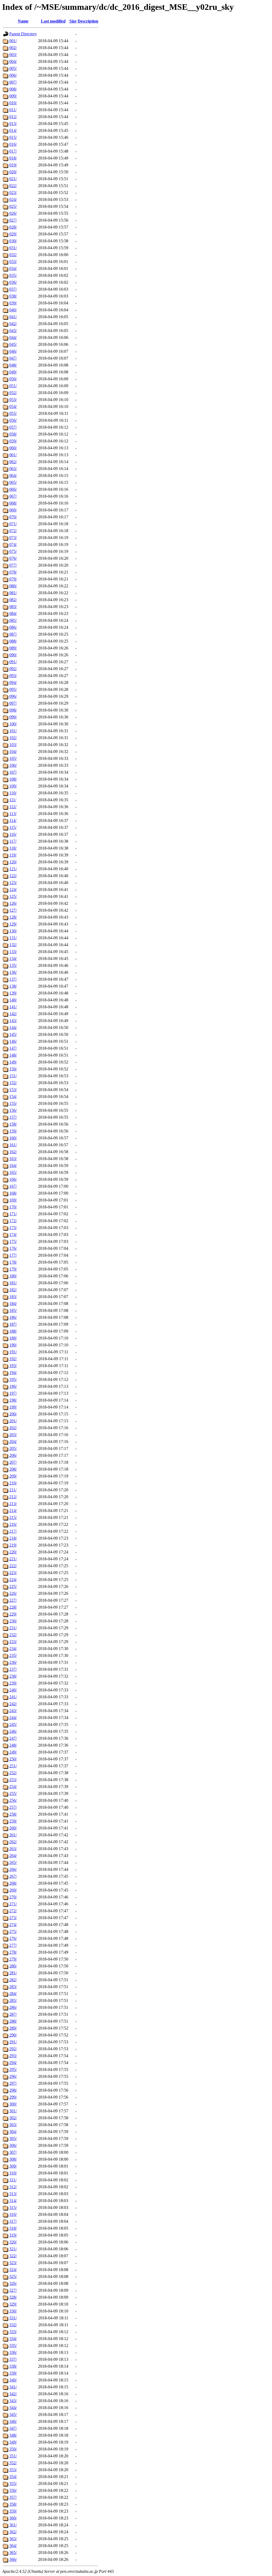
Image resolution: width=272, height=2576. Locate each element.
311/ (13, 2180)
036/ (13, 282)
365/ (13, 2553)
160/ (13, 1138)
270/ (13, 1897)
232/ (13, 1635)
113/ (13, 814)
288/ (13, 2021)
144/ (13, 1028)
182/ (13, 1290)
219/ (13, 1545)
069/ (13, 510)
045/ (13, 344)
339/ (13, 2373)
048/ (13, 365)
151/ (13, 1076)
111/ (13, 800)
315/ (13, 2207)
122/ (13, 876)
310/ (13, 2173)
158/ (13, 1124)
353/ (13, 2470)
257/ (13, 1807)
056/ (13, 420)
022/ (13, 186)
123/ (13, 883)
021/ (13, 179)
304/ (13, 2132)
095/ (13, 689)
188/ (13, 1331)
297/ (13, 2083)
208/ (13, 1469)
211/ (13, 1490)
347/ (13, 2428)
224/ (13, 1580)
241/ (13, 1697)
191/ (13, 1352)
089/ (13, 648)
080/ (13, 586)
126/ (13, 903)
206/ (13, 1455)
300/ (13, 2104)
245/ (13, 1724)
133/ (13, 952)
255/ (13, 1793)
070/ (13, 517)
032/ (13, 255)
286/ (13, 2007)
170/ (13, 1207)
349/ (13, 2442)
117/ (13, 841)
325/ (13, 2276)
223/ (13, 1573)
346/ (13, 2421)
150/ (13, 1069)
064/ (13, 475)
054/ (13, 406)
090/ (13, 655)
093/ (13, 676)
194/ (13, 1373)
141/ (13, 1007)
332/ (13, 2325)
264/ (13, 1856)
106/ (13, 765)
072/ (13, 531)
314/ (13, 2201)
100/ (13, 724)
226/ (13, 1593)
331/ (13, 2318)
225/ (13, 1586)
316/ (13, 2214)
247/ (13, 1738)
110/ (13, 793)
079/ (13, 579)
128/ (13, 917)
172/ (13, 1221)
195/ (13, 1379)
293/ (13, 2056)
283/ (13, 1987)
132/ (13, 945)
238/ (13, 1676)
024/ (13, 199)
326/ (13, 2283)
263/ (13, 1849)
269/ (13, 1890)
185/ (13, 1310)
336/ (13, 2352)
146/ (13, 1041)
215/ (13, 1517)
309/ (13, 2166)
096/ (13, 696)
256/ (13, 1800)
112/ (13, 807)
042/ (13, 324)
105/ (13, 758)
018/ (13, 158)
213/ (13, 1504)
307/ (13, 2152)
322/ (13, 2256)
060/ (13, 448)
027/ (13, 220)
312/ (13, 2187)
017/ (13, 151)
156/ (13, 1110)
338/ (13, 2366)
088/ (13, 641)
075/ (13, 551)
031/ (13, 248)
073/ (13, 538)
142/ (13, 1014)
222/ (13, 1566)
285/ (13, 2000)
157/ (13, 1117)
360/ (13, 2518)
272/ (13, 1911)
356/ (13, 2490)
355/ (13, 2484)
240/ (13, 1690)
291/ (13, 2042)
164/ (13, 1166)
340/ (13, 2380)
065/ (13, 482)
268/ (13, 1883)
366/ (13, 2559)
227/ (13, 1600)
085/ (13, 620)
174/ (13, 1235)
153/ (13, 1090)
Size (73, 21)
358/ (13, 2504)
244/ (13, 1718)
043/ (13, 331)
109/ (13, 786)
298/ (13, 2090)
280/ (13, 1966)
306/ (13, 2145)
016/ (13, 144)
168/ (13, 1193)
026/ (13, 213)
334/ (13, 2339)
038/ (13, 296)
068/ (13, 503)
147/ (13, 1048)
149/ (13, 1062)
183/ (13, 1297)
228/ (13, 1607)
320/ (13, 2242)
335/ (13, 2345)
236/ (13, 1662)
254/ (13, 1787)
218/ (13, 1538)
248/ (13, 1745)
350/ (13, 2449)
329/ (13, 2304)
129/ (13, 924)
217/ (13, 1531)
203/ (13, 1435)
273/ (13, 1918)
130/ (13, 931)
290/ (13, 2035)
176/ (13, 1248)
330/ (13, 2311)
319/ (13, 2235)
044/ (13, 337)
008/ (13, 89)
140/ (13, 1000)
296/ (13, 2076)
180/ (13, 1276)
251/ (13, 1766)
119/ (13, 855)
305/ (13, 2138)
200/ (13, 1414)
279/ (13, 1959)
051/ (13, 386)
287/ (13, 2014)
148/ (13, 1055)
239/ (13, 1683)
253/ (13, 1780)
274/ (13, 1925)
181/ (13, 1283)
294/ (13, 2063)
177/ (13, 1255)
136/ (13, 972)
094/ (13, 682)
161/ (13, 1145)
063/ (13, 469)
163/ (13, 1159)
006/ (13, 75)
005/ (13, 68)
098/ (13, 710)
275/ (13, 1931)
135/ (13, 965)
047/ (13, 358)
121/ (13, 869)
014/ (13, 130)
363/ (13, 2539)
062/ (13, 462)
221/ (13, 1559)
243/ (13, 1711)
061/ (13, 455)
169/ (13, 1200)
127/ (13, 910)
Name (23, 21)
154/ (13, 1097)
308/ (13, 2159)
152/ (13, 1083)
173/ (13, 1228)
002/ (13, 48)
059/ (13, 441)
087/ (13, 634)
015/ (13, 137)
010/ (13, 103)
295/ (13, 2069)
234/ (13, 1649)
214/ (13, 1511)
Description (88, 21)
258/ (13, 1814)
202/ (13, 1428)
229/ (13, 1614)
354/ (13, 2477)
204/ (13, 1442)
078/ (13, 572)
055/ (13, 413)
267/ (13, 1876)
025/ (13, 206)
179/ (13, 1269)
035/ (13, 275)
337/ (13, 2359)
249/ (13, 1752)
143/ (13, 1021)
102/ (13, 738)
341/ (13, 2387)
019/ (13, 165)
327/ (13, 2290)
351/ (13, 2456)
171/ (13, 1214)
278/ (13, 1952)
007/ (13, 82)
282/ (13, 1980)
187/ (13, 1324)
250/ (13, 1759)
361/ (13, 2525)
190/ (13, 1345)
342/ (13, 2394)
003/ (13, 55)
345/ (13, 2415)
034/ (13, 268)
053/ (13, 400)
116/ (13, 834)
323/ (13, 2263)
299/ (13, 2097)
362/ (13, 2532)
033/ (13, 262)
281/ (13, 1973)
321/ (13, 2249)
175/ (13, 1241)
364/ (13, 2546)
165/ (13, 1172)
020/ (13, 172)
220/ (13, 1552)
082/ (13, 600)
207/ (13, 1462)
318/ (13, 2228)
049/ (13, 372)
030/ (13, 241)
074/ (13, 544)
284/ (13, 1994)
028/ (13, 227)
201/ (13, 1421)
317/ (13, 2221)
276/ (13, 1938)
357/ (13, 2497)
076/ (13, 558)
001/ (13, 41)
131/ (13, 938)
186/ (13, 1317)
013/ (13, 124)
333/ (13, 2332)
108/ (13, 779)
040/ (13, 310)
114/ (13, 820)
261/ (13, 1835)
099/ (13, 717)
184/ (13, 1304)
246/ (13, 1731)
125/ (13, 896)
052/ (13, 393)
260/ (13, 1828)
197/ (13, 1393)
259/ (13, 1821)
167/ (13, 1186)
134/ (13, 959)
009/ (13, 96)
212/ (13, 1497)
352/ (13, 2463)
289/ (13, 2028)
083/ (13, 607)
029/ (13, 234)
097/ (13, 703)
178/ (13, 1262)
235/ (13, 1655)
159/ (13, 1131)
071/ (13, 524)
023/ (13, 193)
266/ (13, 1869)
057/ (13, 427)
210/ (13, 1483)
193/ (13, 1366)
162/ (13, 1152)
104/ (13, 751)
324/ (13, 2270)
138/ (13, 986)
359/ (13, 2511)
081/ (13, 593)
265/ (13, 1862)
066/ (13, 489)
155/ (13, 1103)
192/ (13, 1359)
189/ (13, 1338)
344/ (13, 2408)
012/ (13, 117)
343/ (13, 2401)
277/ (13, 1945)
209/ (13, 1476)
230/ (13, 1621)
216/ (13, 1524)
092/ (13, 669)
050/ (13, 379)
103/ (13, 745)
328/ (13, 2297)
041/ (13, 317)
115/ (13, 827)
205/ (13, 1448)
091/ (13, 662)
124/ (13, 889)
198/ (13, 1400)
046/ (13, 351)
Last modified (53, 21)
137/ (13, 979)
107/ (13, 772)
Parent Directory (23, 34)
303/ (13, 2125)
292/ (13, 2049)
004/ (13, 61)
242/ (13, 1704)
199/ (13, 1407)
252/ (13, 1773)
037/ (13, 289)
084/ (13, 613)
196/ (13, 1386)
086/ (13, 627)
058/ (13, 434)
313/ (13, 2194)
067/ (13, 496)
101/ (13, 731)
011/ (13, 110)
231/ (13, 1628)
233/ (13, 1642)
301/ (13, 2111)
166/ (13, 1179)
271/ (13, 1904)
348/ (13, 2435)
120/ (13, 862)
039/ (13, 303)
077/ (13, 565)
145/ (13, 1034)
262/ (13, 1842)
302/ (13, 2118)
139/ (13, 993)
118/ (13, 848)
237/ (13, 1669)
